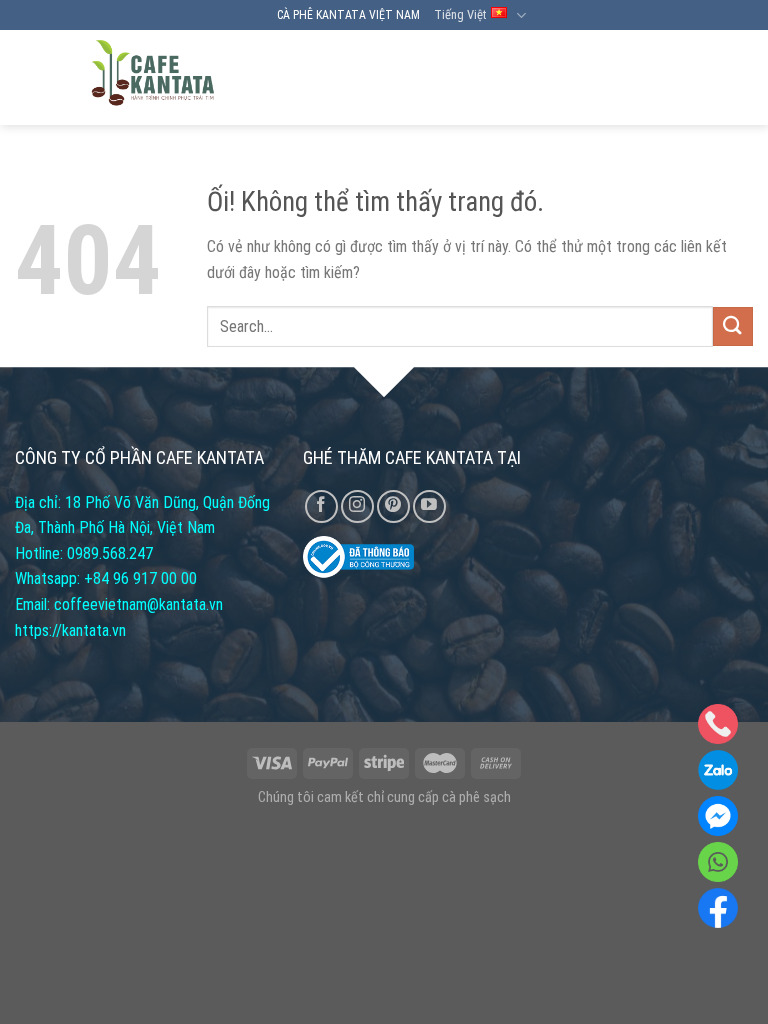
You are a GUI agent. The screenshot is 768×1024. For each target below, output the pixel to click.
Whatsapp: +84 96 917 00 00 (106, 578)
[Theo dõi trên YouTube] (429, 506)
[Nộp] (733, 326)
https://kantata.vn (70, 630)
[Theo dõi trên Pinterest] (393, 506)
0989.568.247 (110, 553)
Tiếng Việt (460, 14)
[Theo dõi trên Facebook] (321, 506)
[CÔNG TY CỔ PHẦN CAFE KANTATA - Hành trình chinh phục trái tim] (152, 77)
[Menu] (735, 78)
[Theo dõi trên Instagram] (357, 506)
